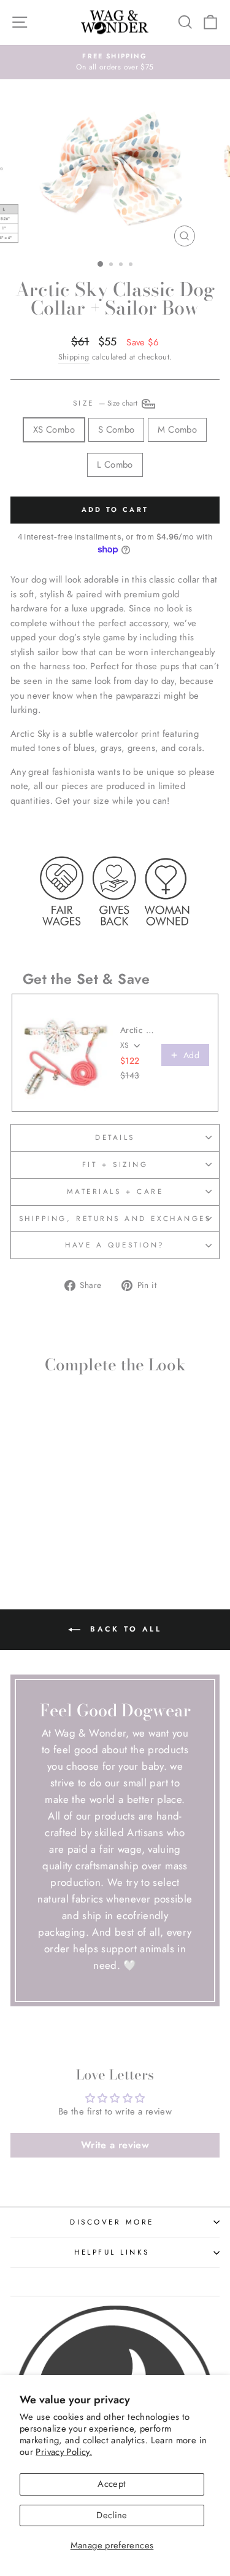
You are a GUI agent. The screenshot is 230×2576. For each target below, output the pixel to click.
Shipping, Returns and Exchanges (115, 1218)
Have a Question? (115, 1245)
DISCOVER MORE (112, 2222)
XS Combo (54, 430)
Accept (112, 2484)
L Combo (115, 465)
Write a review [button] (115, 2145)
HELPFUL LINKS (112, 2252)
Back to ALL (123, 1629)
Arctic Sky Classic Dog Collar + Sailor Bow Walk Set (137, 1030)
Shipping (74, 357)
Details (115, 1137)
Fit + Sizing (115, 1164)
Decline (112, 2515)
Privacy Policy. (64, 2452)
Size (107, 403)
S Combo (117, 430)
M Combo (177, 430)
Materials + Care (115, 1191)
